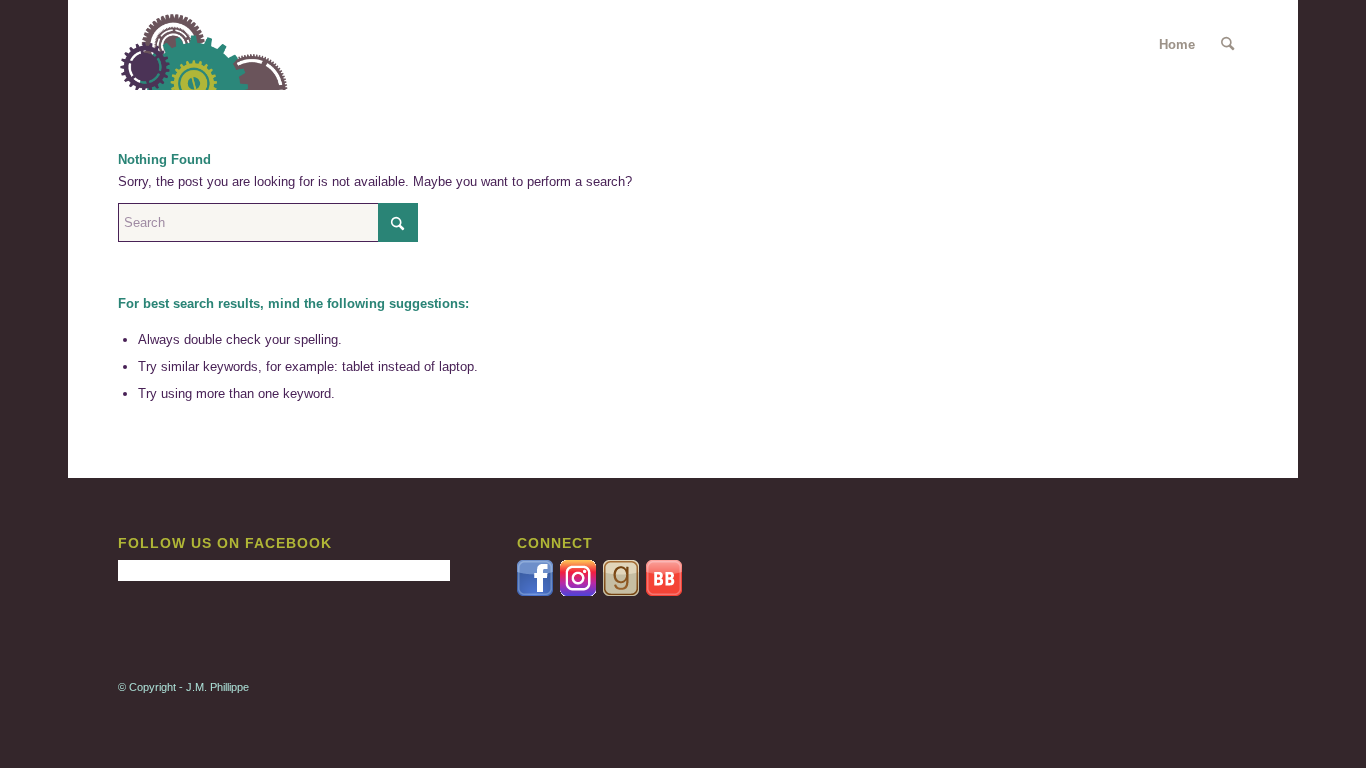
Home (1177, 44)
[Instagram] (581, 591)
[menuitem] (1227, 45)
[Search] (1227, 45)
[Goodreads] (622, 591)
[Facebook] (536, 591)
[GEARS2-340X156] (216, 45)
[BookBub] (664, 591)
